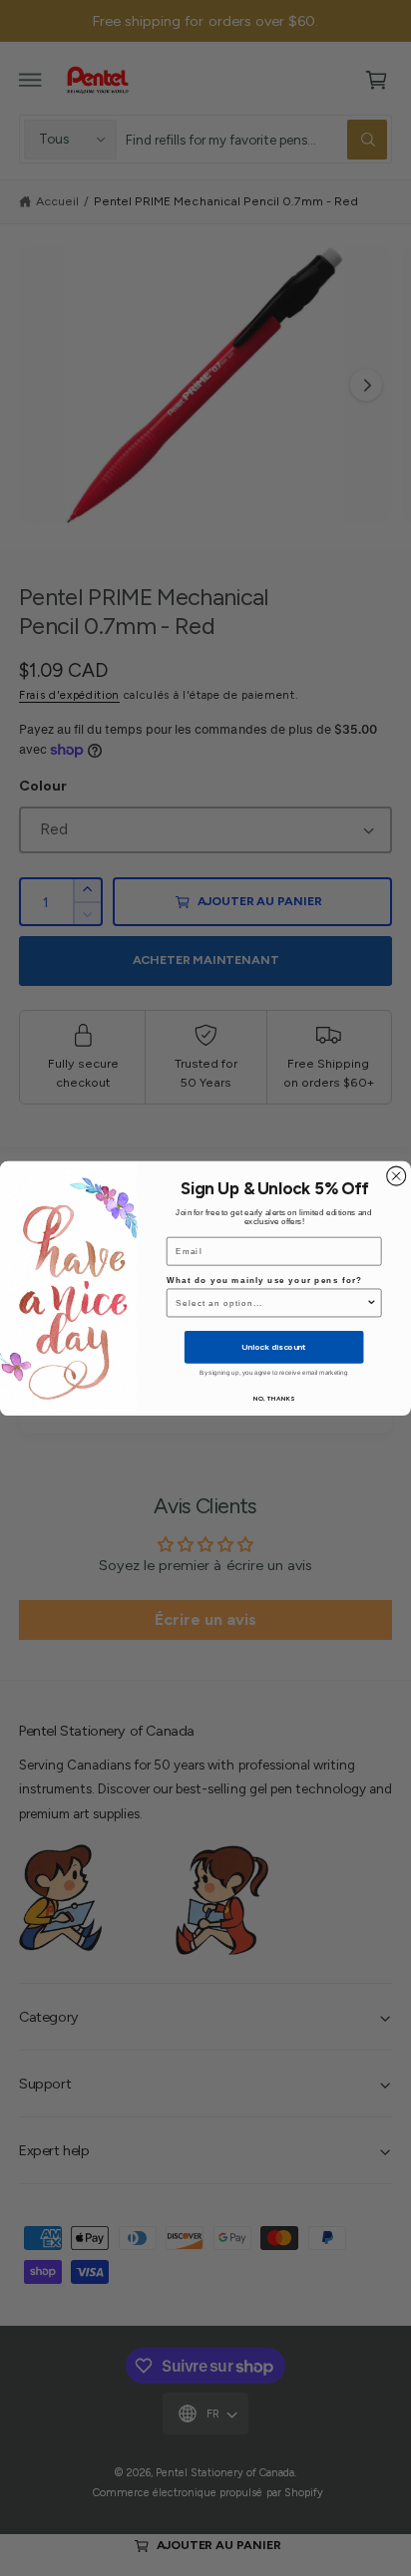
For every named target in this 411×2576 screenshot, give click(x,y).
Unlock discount (273, 1347)
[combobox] (271, 1302)
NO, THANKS (274, 1397)
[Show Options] (372, 1302)
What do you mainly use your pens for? (264, 1280)
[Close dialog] (397, 1176)
